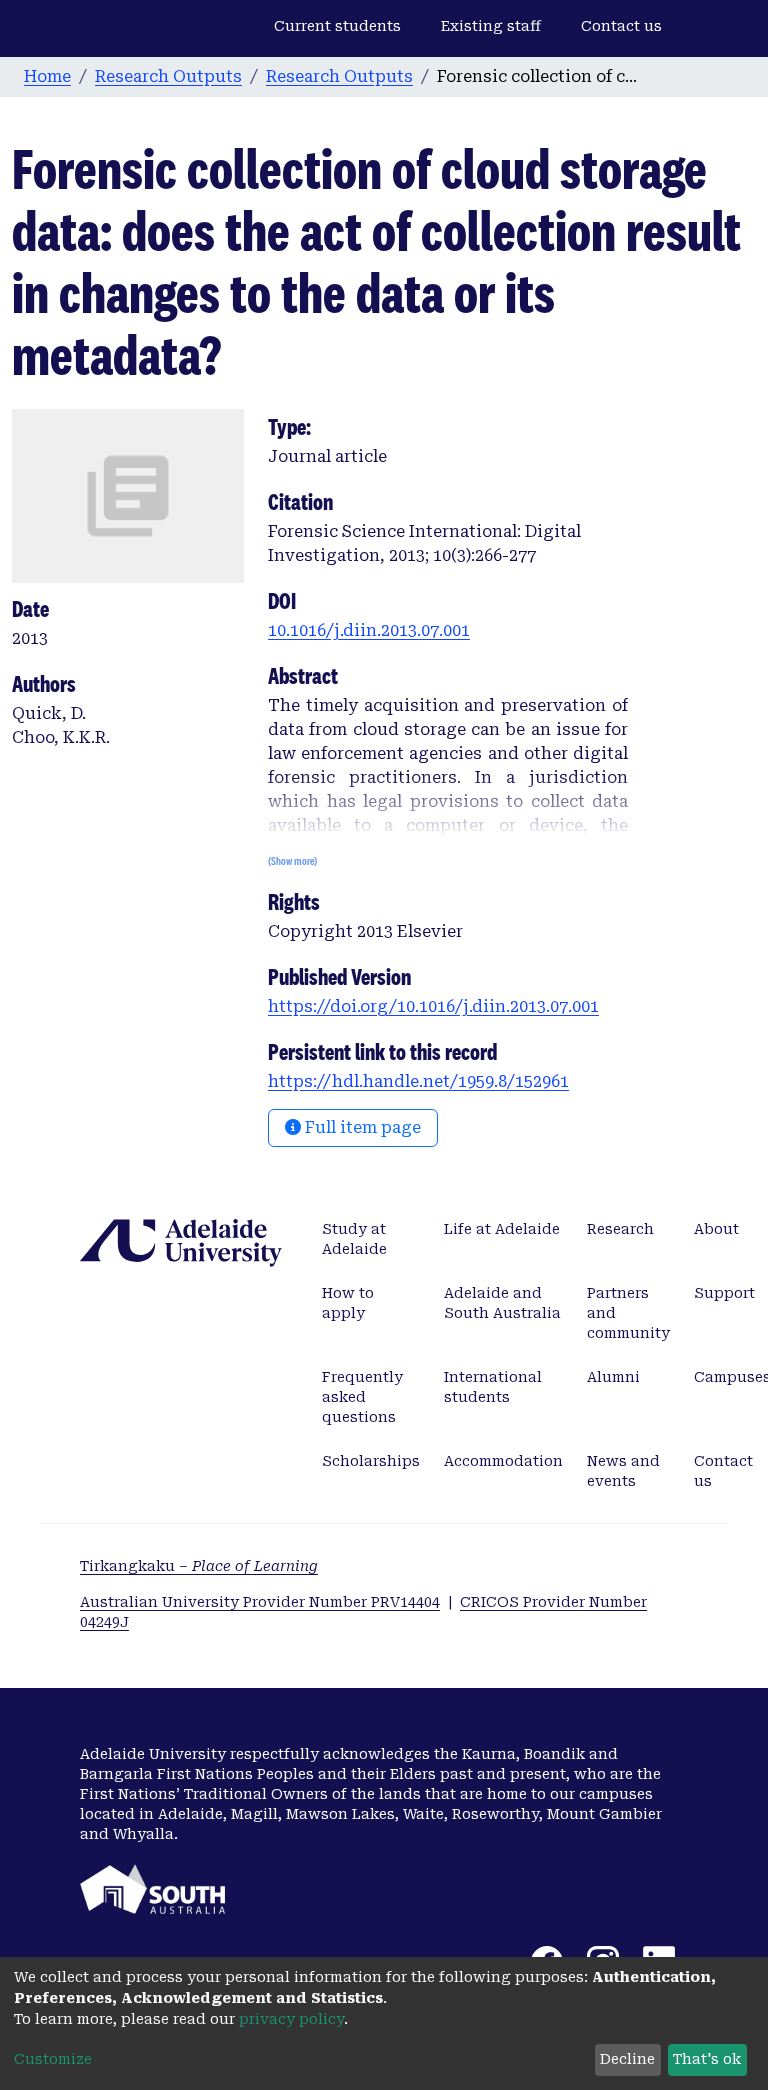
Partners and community (628, 1313)
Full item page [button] (361, 1127)
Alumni (613, 1377)
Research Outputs (168, 76)
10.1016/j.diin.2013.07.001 (369, 630)
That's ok (707, 2059)
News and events (623, 1471)
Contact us (621, 26)
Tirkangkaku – (199, 1566)
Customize (53, 2059)
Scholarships (371, 1461)
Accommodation (503, 1461)
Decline (627, 2059)
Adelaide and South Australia (502, 1303)
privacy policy (291, 2019)
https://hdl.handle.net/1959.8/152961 (418, 1081)
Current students (337, 26)
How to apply (348, 1303)
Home (47, 76)
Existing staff (491, 26)
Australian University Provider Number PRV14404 (260, 1602)
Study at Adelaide (354, 1239)
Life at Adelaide (502, 1229)
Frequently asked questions (362, 1397)
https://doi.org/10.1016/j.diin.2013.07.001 (433, 1006)
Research (620, 1229)
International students (493, 1387)
